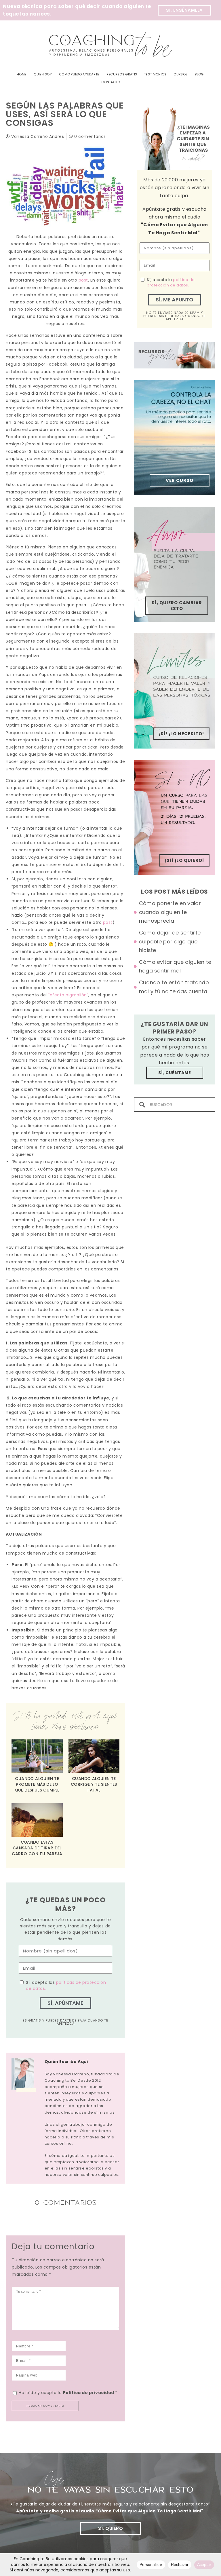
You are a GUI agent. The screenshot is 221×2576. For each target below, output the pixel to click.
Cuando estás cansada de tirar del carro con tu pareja (37, 1848)
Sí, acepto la (171, 283)
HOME (22, 74)
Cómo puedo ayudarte (79, 74)
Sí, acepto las (66, 1985)
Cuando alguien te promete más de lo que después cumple (37, 1784)
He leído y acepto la (68, 2393)
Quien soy (43, 74)
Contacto (111, 82)
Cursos (181, 74)
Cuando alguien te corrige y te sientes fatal (94, 1784)
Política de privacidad (89, 2393)
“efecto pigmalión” (68, 995)
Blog (199, 74)
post (83, 280)
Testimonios (155, 74)
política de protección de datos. (171, 283)
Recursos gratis (122, 74)
